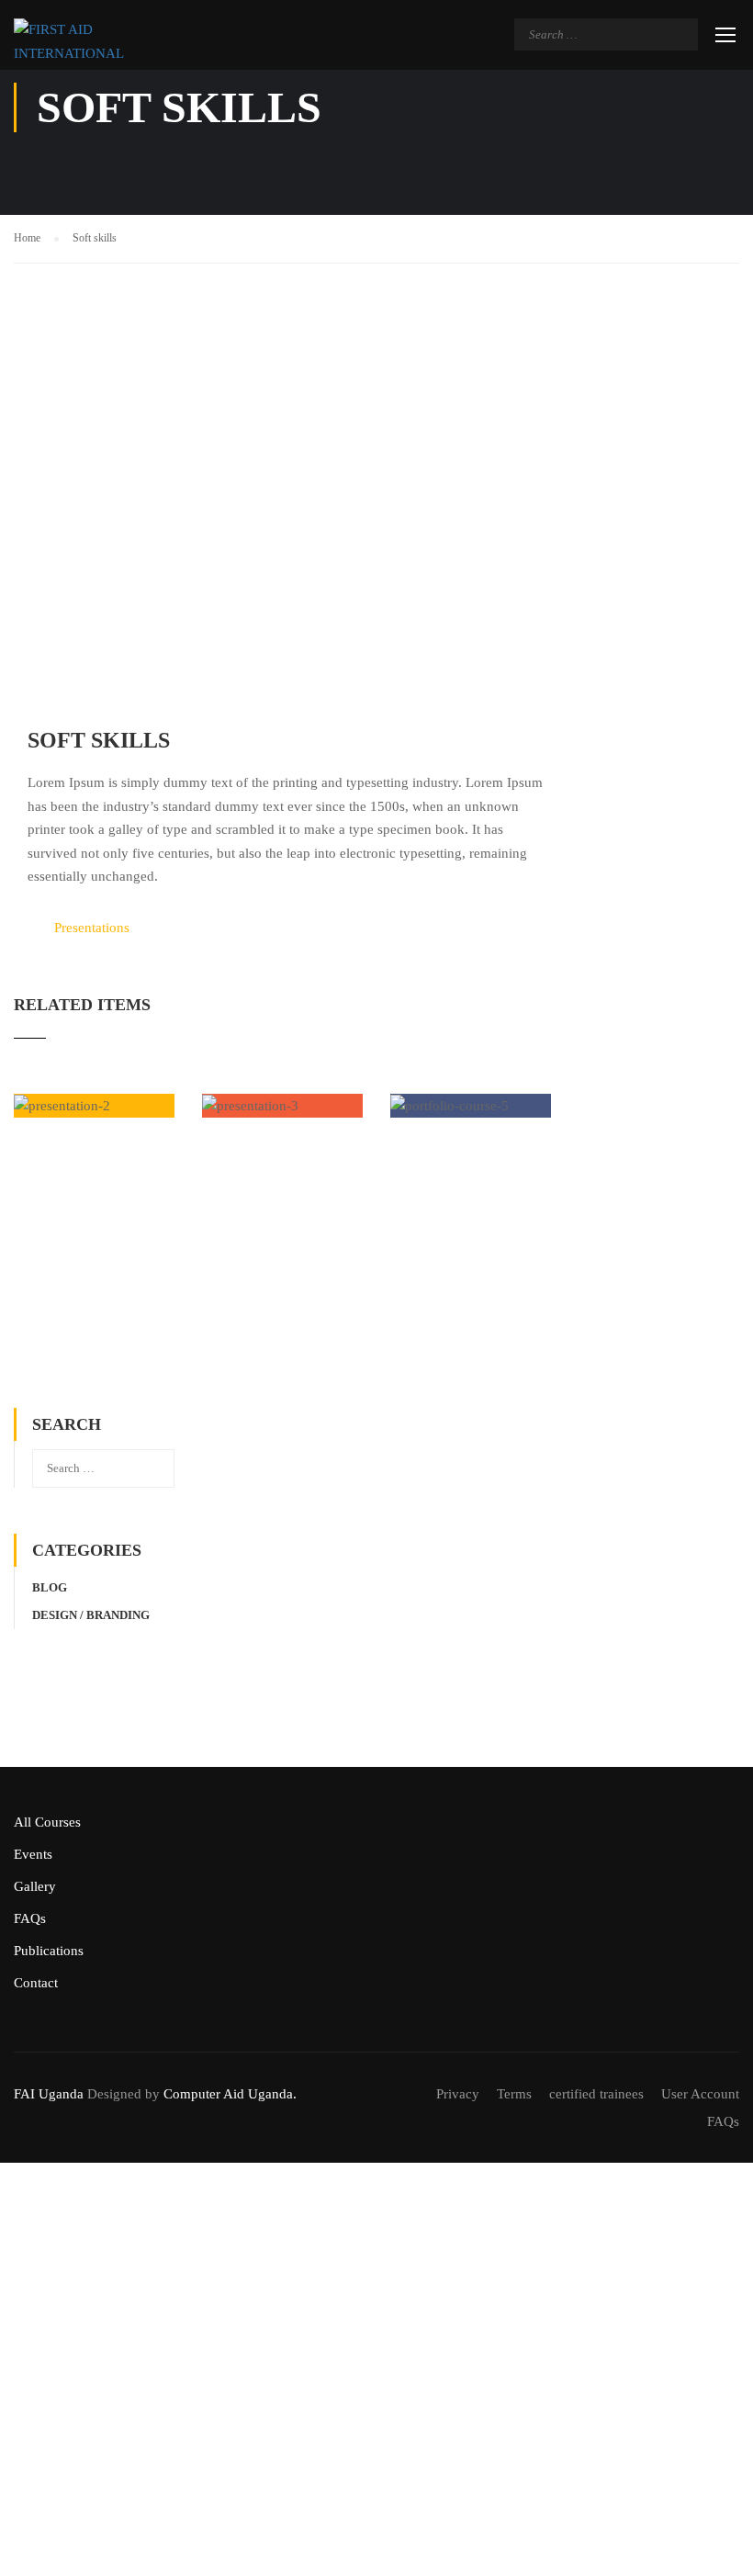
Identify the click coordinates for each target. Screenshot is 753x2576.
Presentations (92, 928)
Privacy (458, 2094)
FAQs (30, 1918)
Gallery (35, 1886)
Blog (50, 1587)
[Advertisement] (282, 1272)
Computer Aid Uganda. (230, 2094)
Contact (36, 1983)
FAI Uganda (49, 2094)
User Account (700, 2094)
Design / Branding (91, 1615)
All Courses (47, 1822)
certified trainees (596, 2094)
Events (33, 1854)
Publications (49, 1951)
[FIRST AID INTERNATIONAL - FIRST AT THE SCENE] (85, 42)
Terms (514, 2094)
